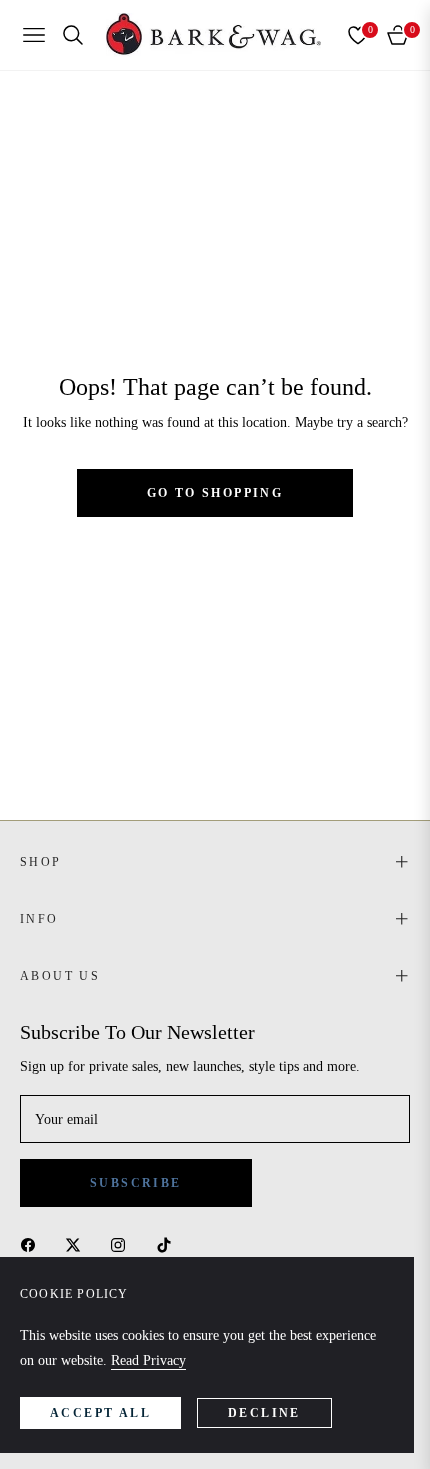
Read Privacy (148, 1360)
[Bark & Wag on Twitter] (78, 1243)
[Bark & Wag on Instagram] (123, 1243)
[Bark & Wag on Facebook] (33, 1243)
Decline (264, 1413)
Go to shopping (215, 493)
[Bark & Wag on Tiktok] (169, 1243)
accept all (100, 1413)
